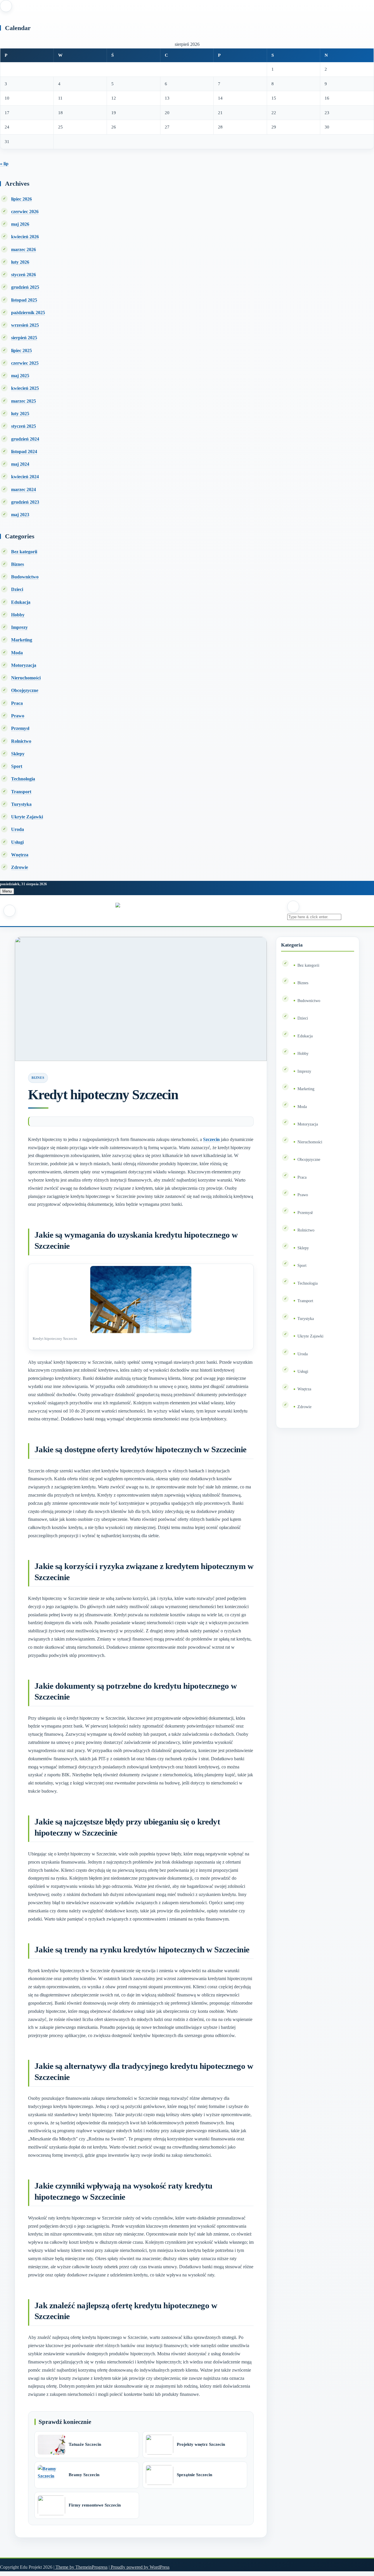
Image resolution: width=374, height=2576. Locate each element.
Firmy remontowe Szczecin (95, 2505)
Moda (17, 653)
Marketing (22, 640)
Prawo (18, 716)
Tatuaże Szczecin (85, 2444)
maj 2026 (20, 224)
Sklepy (18, 754)
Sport (17, 766)
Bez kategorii (24, 552)
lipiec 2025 (21, 351)
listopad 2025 (24, 300)
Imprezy (19, 627)
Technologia (23, 779)
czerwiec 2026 (25, 212)
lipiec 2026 (21, 199)
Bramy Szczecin (84, 2475)
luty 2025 (20, 414)
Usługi (17, 842)
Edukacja (21, 602)
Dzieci (17, 589)
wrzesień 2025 (25, 325)
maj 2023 (20, 515)
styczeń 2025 (24, 426)
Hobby (18, 615)
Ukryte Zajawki (27, 817)
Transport (21, 792)
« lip (4, 164)
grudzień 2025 (25, 287)
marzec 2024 (24, 489)
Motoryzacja (24, 665)
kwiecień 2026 (25, 237)
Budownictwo (25, 577)
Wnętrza (20, 855)
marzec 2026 (24, 249)
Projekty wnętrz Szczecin (201, 2444)
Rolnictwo (21, 741)
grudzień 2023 (25, 502)
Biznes (18, 564)
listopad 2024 (24, 452)
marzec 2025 (24, 401)
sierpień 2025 (24, 338)
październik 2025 (28, 313)
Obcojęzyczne (25, 690)
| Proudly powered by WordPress (139, 2567)
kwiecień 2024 (25, 477)
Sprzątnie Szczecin (194, 2475)
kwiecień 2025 (25, 388)
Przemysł (20, 728)
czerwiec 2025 (25, 363)
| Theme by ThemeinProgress (80, 2567)
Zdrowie (20, 867)
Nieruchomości (26, 678)
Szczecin (211, 1139)
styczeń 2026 (24, 275)
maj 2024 (20, 464)
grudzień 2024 (25, 439)
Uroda (18, 829)
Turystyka (21, 804)
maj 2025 (20, 376)
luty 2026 (20, 262)
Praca (17, 703)
